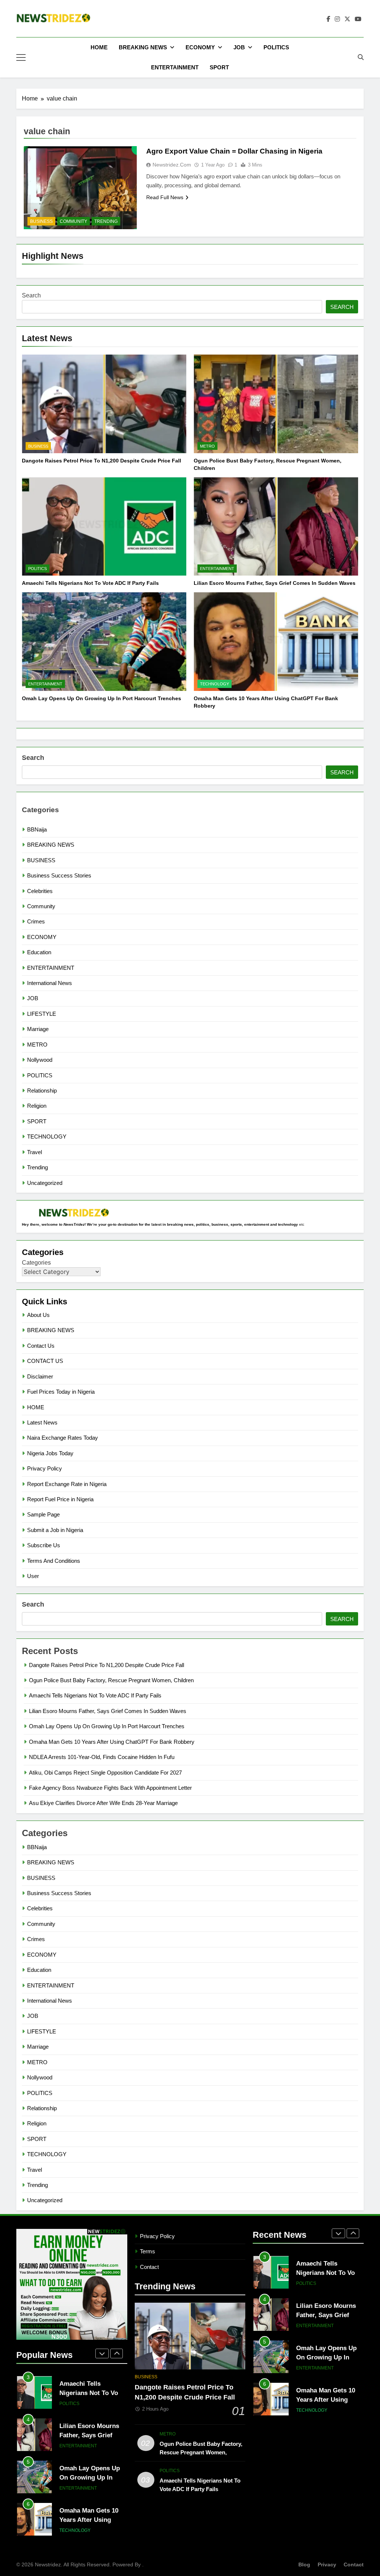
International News (50, 983)
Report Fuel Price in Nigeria (60, 1499)
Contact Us (41, 1346)
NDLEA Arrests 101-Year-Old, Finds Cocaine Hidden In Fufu (102, 1757)
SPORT (219, 67)
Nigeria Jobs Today (50, 1453)
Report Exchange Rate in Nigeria (67, 1484)
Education (39, 952)
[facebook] (328, 19)
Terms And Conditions (54, 1561)
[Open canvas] (21, 57)
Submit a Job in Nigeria (55, 1530)
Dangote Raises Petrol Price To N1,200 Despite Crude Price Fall (101, 461)
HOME (99, 47)
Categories (36, 1263)
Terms (148, 2251)
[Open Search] (361, 57)
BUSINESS (38, 446)
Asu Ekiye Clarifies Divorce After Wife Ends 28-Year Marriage (103, 1803)
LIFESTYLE (42, 1014)
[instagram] (337, 19)
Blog (304, 2565)
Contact (149, 2267)
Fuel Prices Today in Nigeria (61, 1392)
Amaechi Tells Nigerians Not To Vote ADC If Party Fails (90, 583)
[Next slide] (117, 2353)
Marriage (38, 1029)
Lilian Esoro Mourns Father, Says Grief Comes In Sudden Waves (275, 583)
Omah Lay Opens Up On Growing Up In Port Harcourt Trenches (101, 698)
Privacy (327, 2565)
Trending (106, 221)
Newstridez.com (172, 165)
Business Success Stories (59, 875)
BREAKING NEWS (143, 47)
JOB (239, 47)
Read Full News (165, 197)
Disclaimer (40, 1376)
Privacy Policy (45, 1468)
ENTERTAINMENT (175, 67)
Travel (35, 1152)
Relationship (42, 1091)
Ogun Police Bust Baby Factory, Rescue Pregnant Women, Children (111, 1680)
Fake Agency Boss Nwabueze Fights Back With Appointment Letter (110, 1788)
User (33, 1576)
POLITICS (276, 47)
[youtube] (358, 19)
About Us (38, 1315)
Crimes (36, 921)
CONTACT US (45, 1361)
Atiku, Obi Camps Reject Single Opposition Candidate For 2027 (105, 1773)
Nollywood (40, 1060)
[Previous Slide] (102, 2353)
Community (73, 221)
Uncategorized (45, 1183)
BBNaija (37, 829)
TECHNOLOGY (214, 684)
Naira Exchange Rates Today (63, 1438)
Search (31, 295)
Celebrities (40, 891)
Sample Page (43, 1514)
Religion (37, 1106)
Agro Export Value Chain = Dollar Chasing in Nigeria (234, 151)
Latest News (42, 1422)
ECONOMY (200, 47)
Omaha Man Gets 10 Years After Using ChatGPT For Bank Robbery (112, 1742)
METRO (207, 446)
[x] (347, 19)
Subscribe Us (44, 1545)
